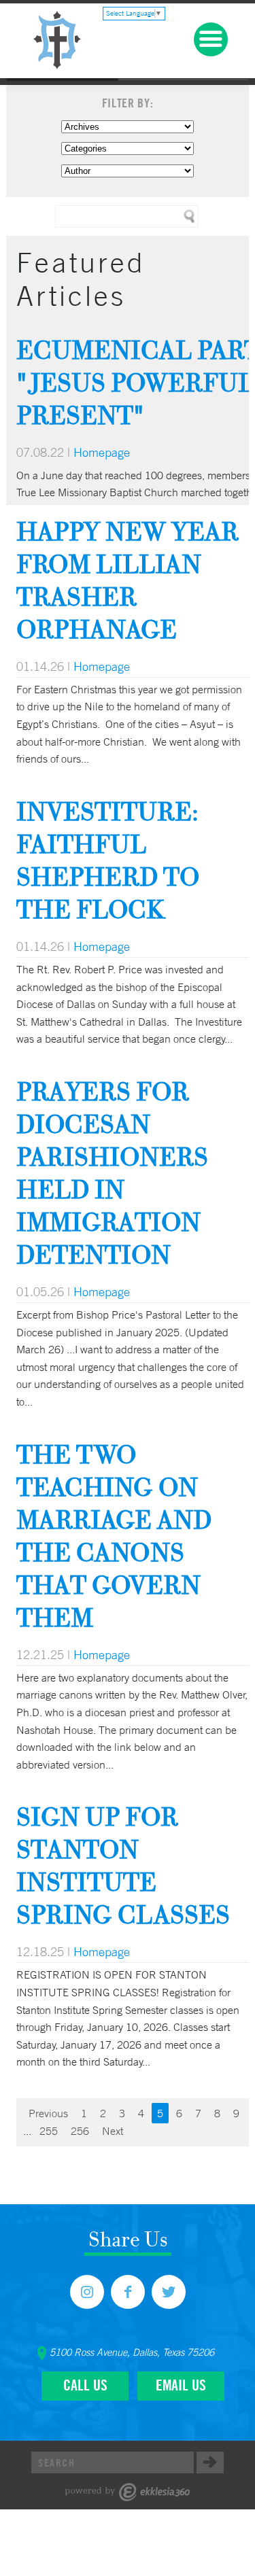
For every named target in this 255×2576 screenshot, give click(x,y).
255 (49, 2131)
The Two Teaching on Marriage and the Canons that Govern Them (114, 1536)
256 (80, 2131)
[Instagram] (87, 2292)
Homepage (102, 452)
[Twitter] (169, 2292)
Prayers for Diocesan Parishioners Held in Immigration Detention (112, 1173)
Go (210, 2462)
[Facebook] (128, 2292)
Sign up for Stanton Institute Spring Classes (123, 1865)
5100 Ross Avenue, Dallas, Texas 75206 (132, 2352)
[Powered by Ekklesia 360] (128, 2492)
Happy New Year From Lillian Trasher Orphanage (128, 580)
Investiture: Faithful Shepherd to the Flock (108, 860)
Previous (48, 2113)
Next (113, 2131)
